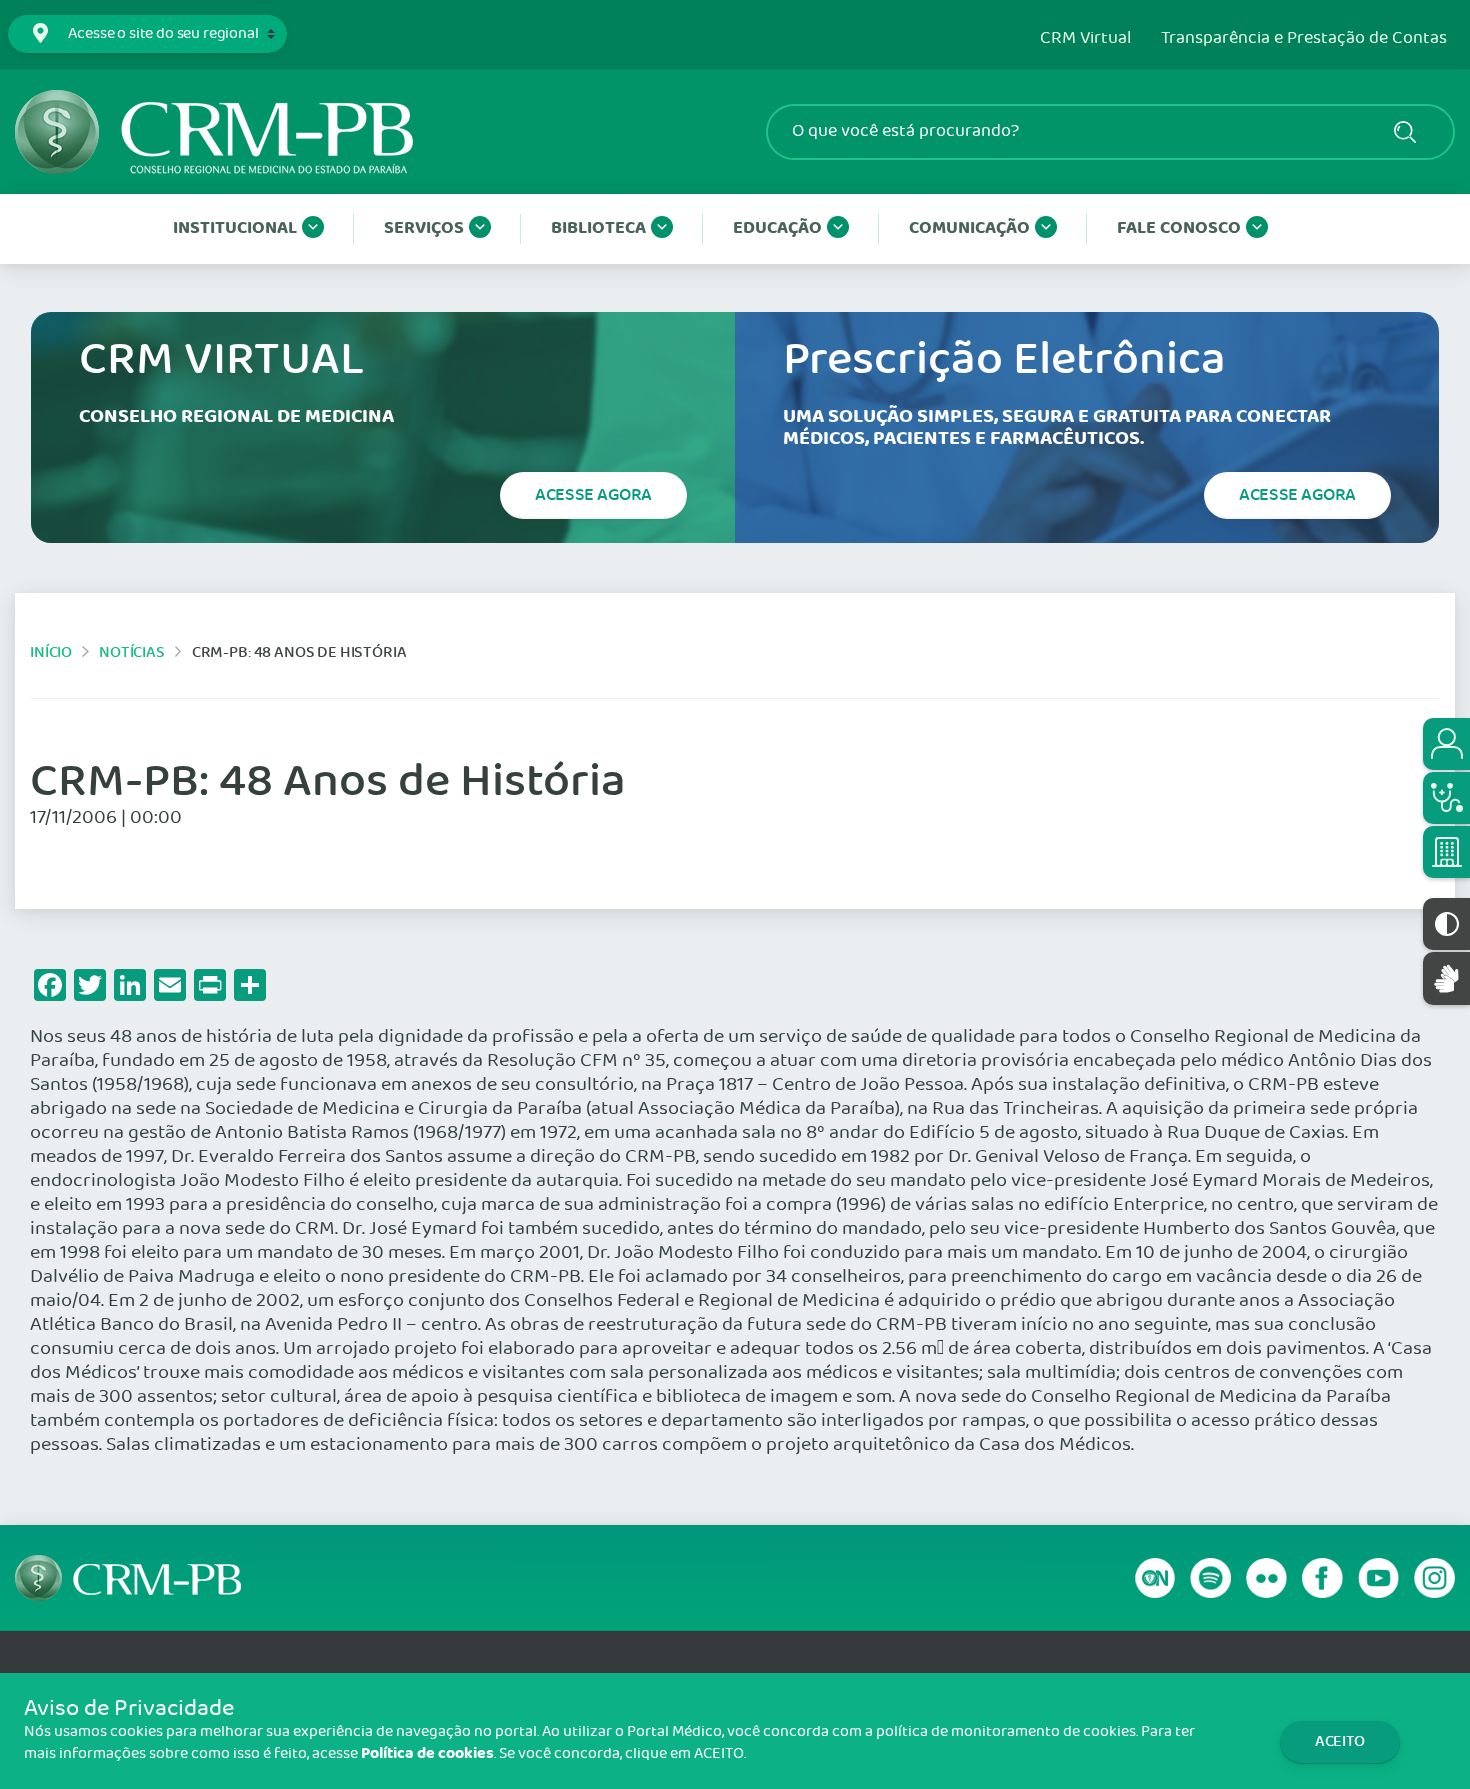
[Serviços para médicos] (1446, 798)
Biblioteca (598, 228)
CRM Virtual (1085, 39)
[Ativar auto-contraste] (1446, 924)
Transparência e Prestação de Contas (1304, 39)
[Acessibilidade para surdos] (1446, 978)
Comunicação (969, 228)
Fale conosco (1179, 228)
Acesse (593, 495)
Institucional (235, 228)
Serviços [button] (424, 228)
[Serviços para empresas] (1446, 852)
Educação (777, 228)
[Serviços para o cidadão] (1446, 744)
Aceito (1340, 1741)
